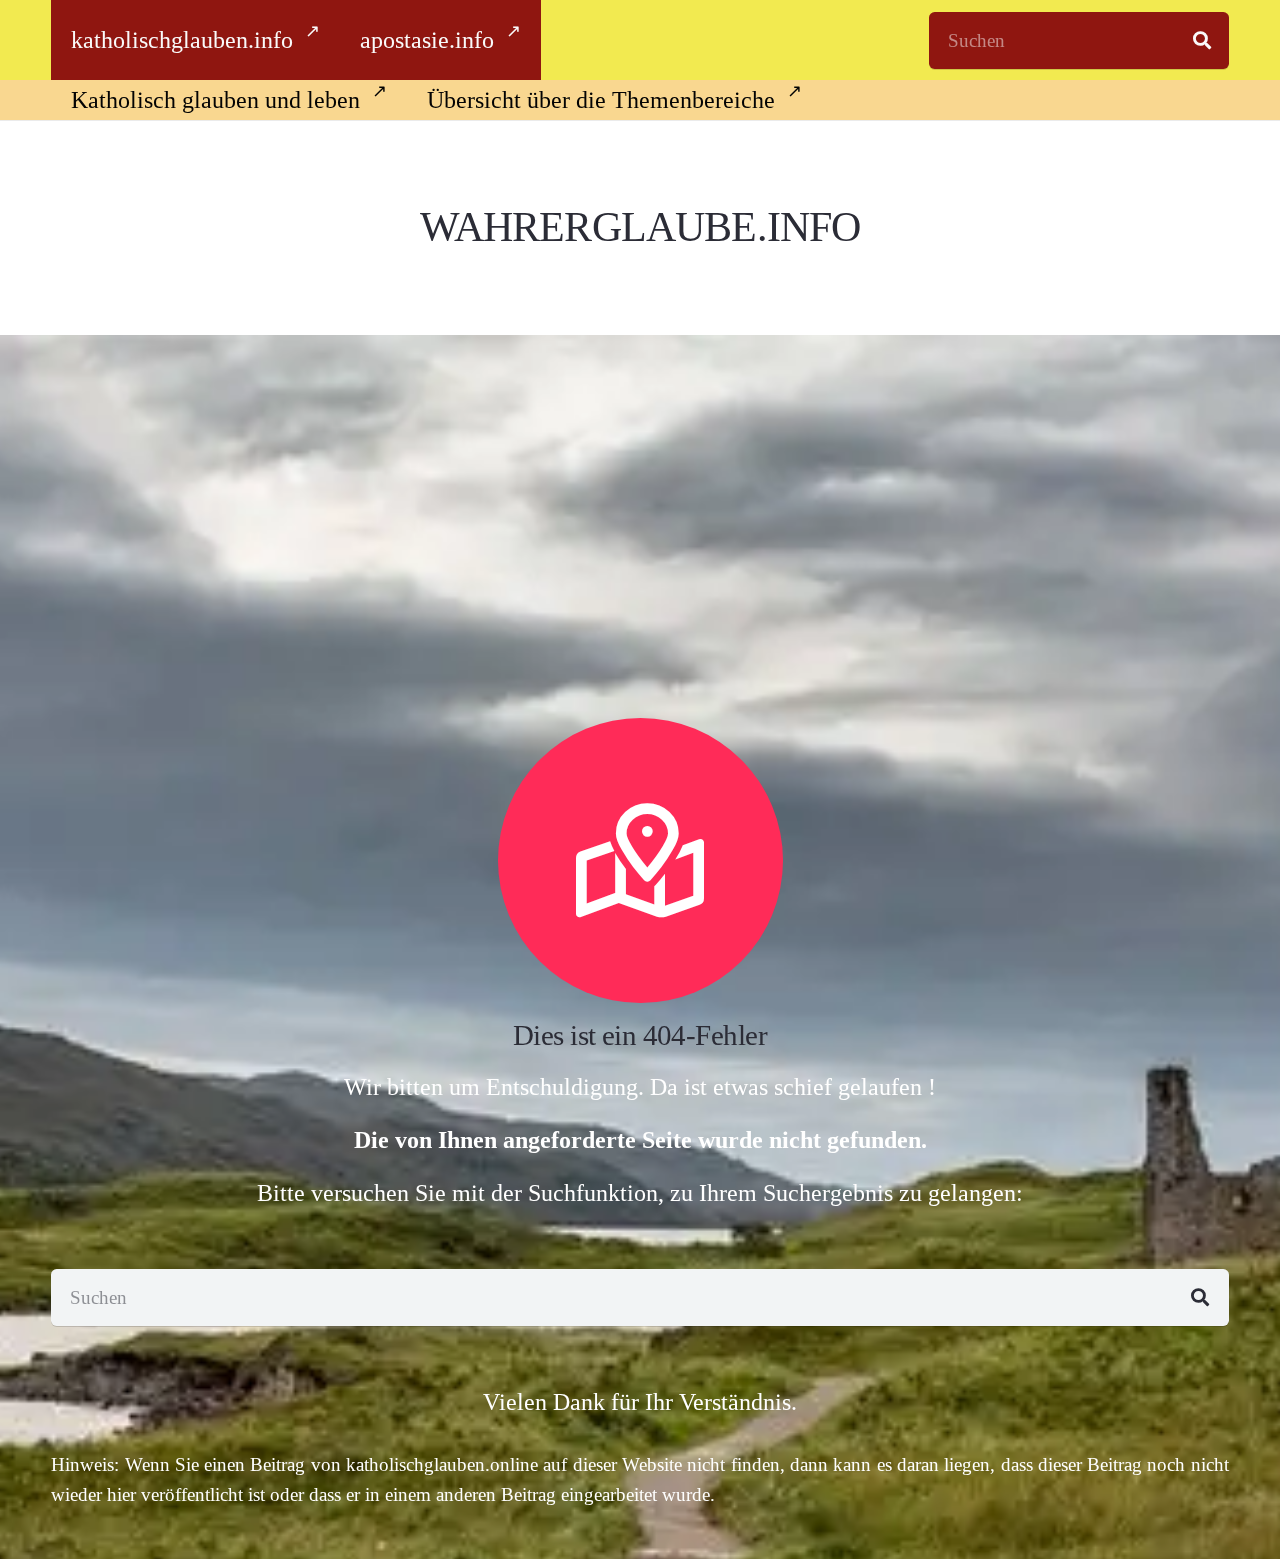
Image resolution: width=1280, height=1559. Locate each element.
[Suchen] (1202, 40)
